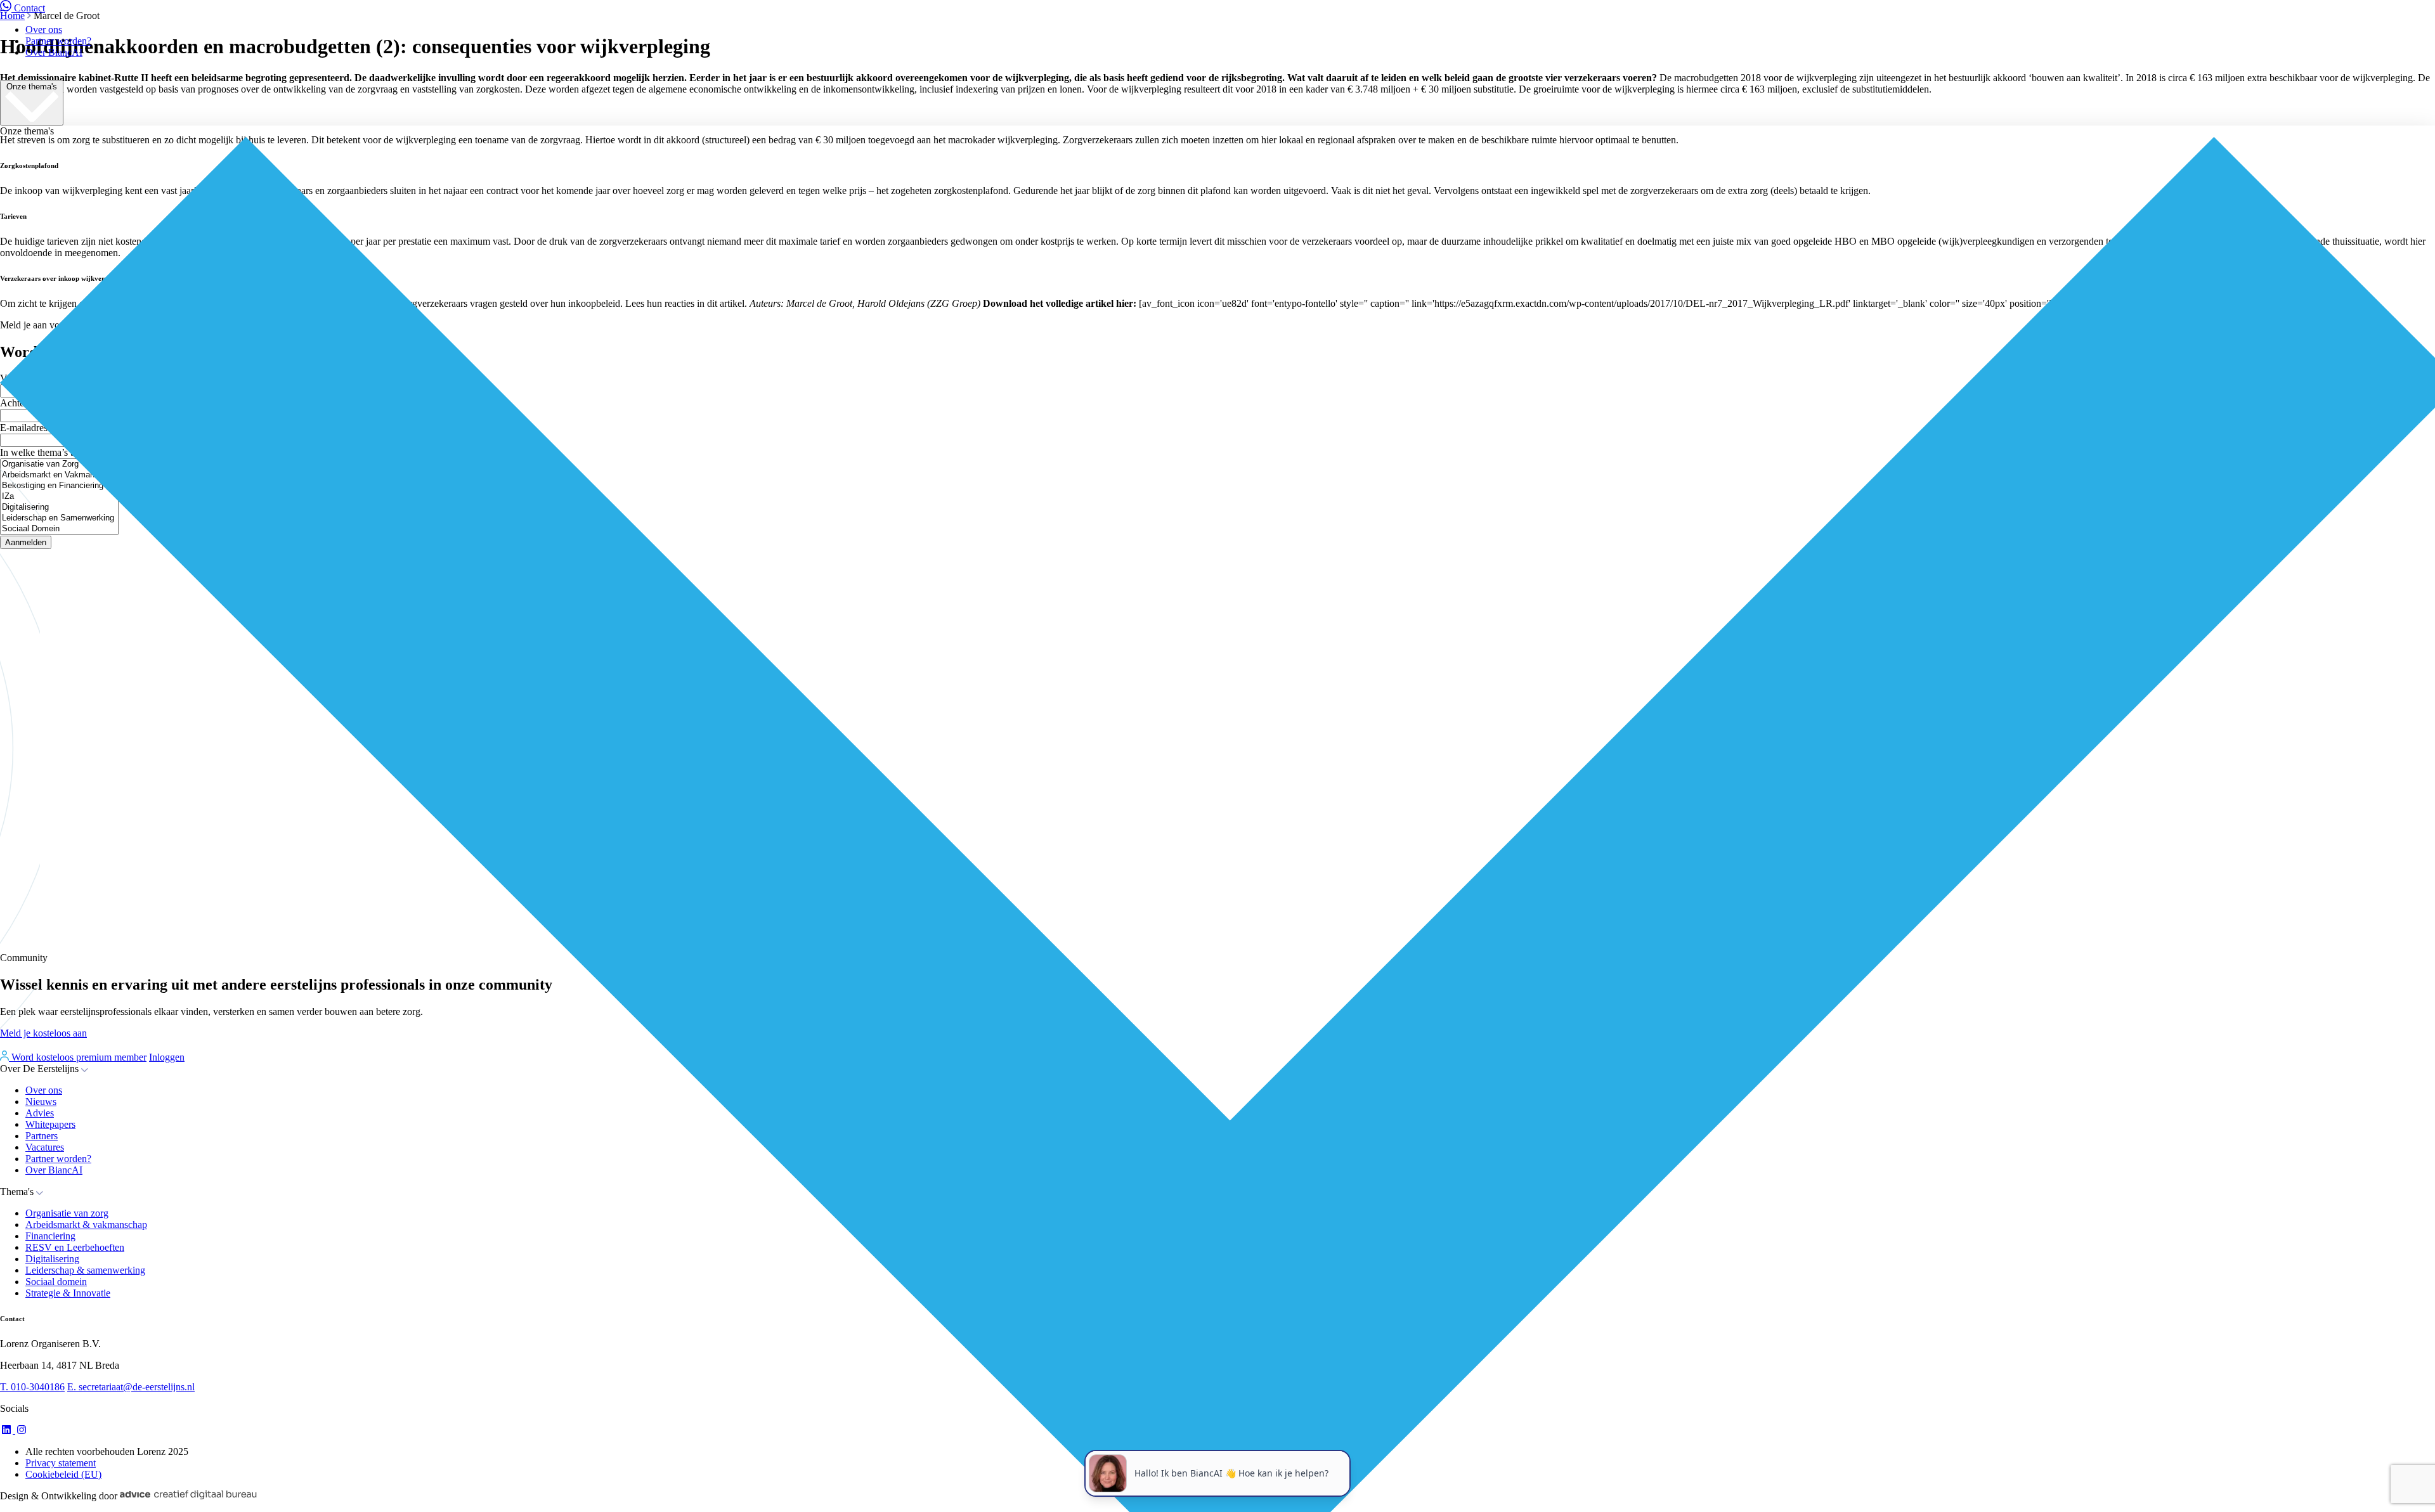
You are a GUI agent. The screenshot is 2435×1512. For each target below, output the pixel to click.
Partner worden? (58, 41)
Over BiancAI (54, 52)
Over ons (44, 29)
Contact (29, 8)
